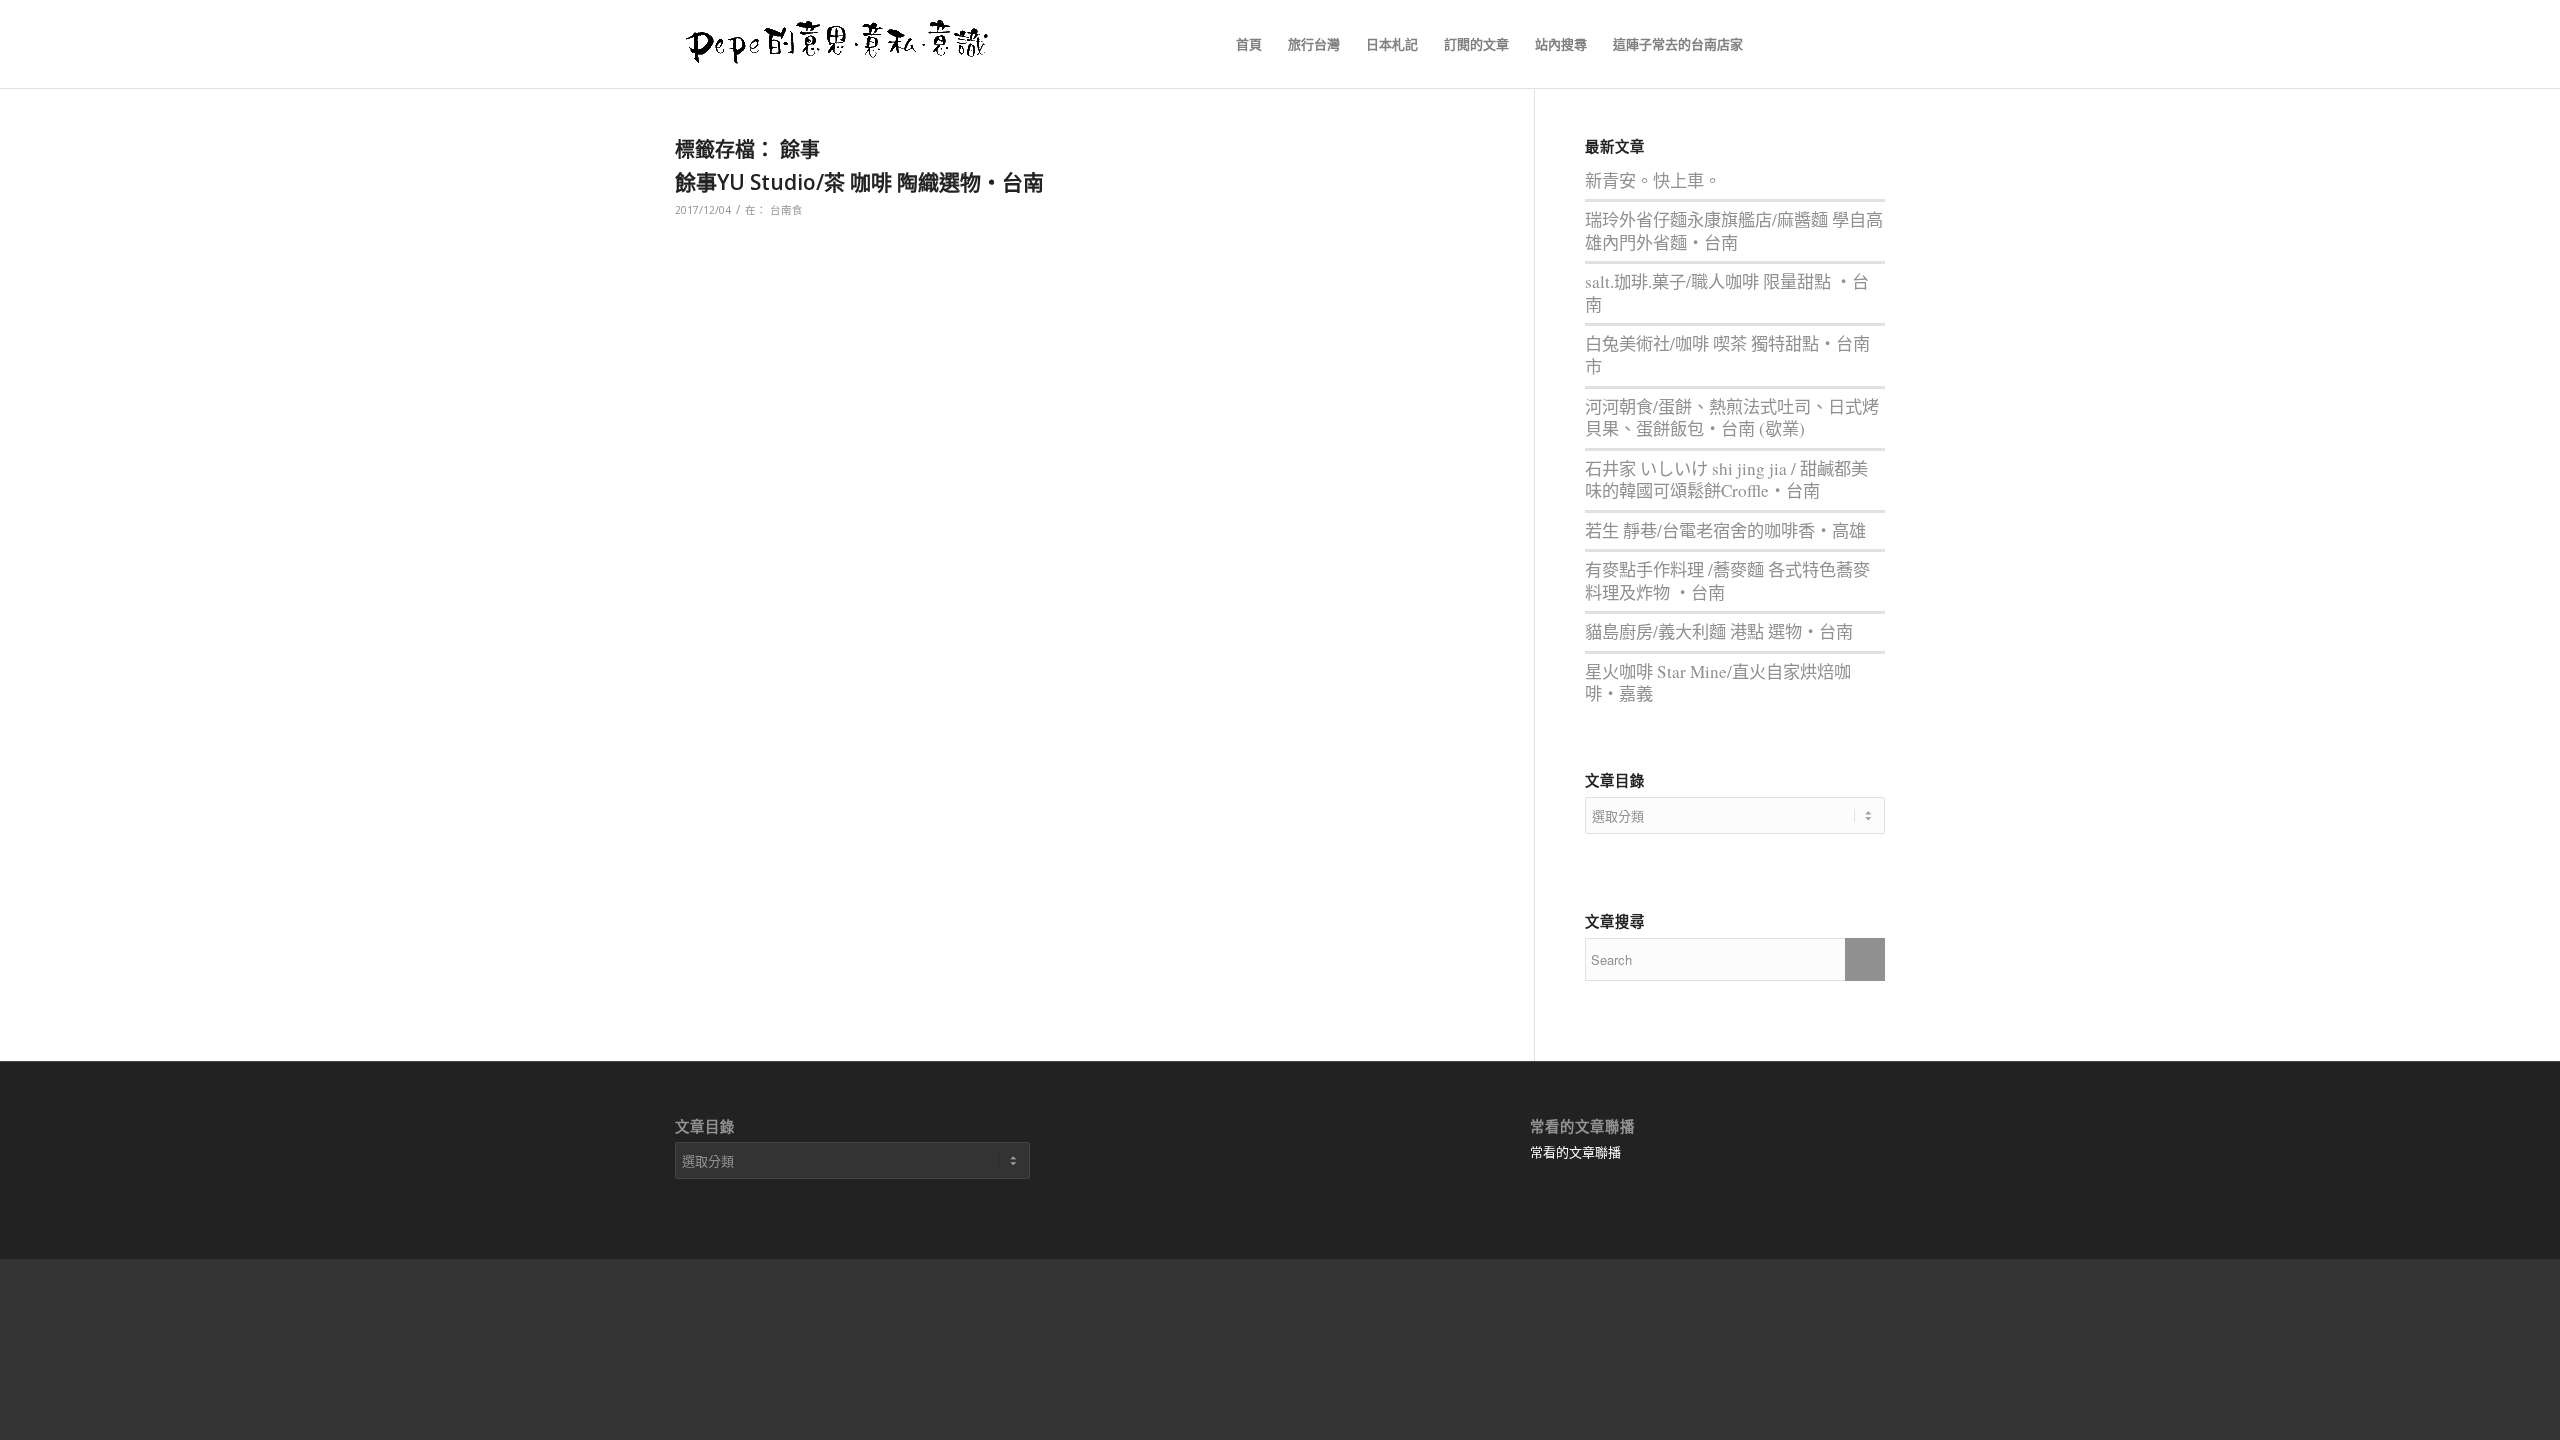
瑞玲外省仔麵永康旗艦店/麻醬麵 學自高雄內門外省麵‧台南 (1734, 231)
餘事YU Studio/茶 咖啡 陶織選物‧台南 (859, 182)
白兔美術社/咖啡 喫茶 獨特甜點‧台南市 (1727, 355)
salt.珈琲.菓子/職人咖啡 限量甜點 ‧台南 (1727, 293)
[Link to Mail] (1840, 43)
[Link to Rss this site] (1810, 43)
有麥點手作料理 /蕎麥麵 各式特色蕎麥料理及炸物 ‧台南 (1727, 581)
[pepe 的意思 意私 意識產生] (844, 44)
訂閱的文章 (1476, 44)
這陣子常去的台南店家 (1678, 44)
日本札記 (1392, 44)
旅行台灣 (1314, 44)
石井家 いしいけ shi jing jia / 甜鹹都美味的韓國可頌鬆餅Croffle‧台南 (1726, 480)
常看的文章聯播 (1575, 1152)
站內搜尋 (1561, 44)
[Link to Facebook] (1780, 43)
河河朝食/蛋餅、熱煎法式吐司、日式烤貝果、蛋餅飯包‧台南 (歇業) (1732, 418)
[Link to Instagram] (1870, 43)
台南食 (786, 210)
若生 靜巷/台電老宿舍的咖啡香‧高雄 (1725, 530)
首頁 (1249, 44)
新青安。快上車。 (1653, 180)
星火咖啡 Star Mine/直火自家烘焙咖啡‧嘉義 (1718, 683)
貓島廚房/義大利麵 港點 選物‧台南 (1719, 631)
